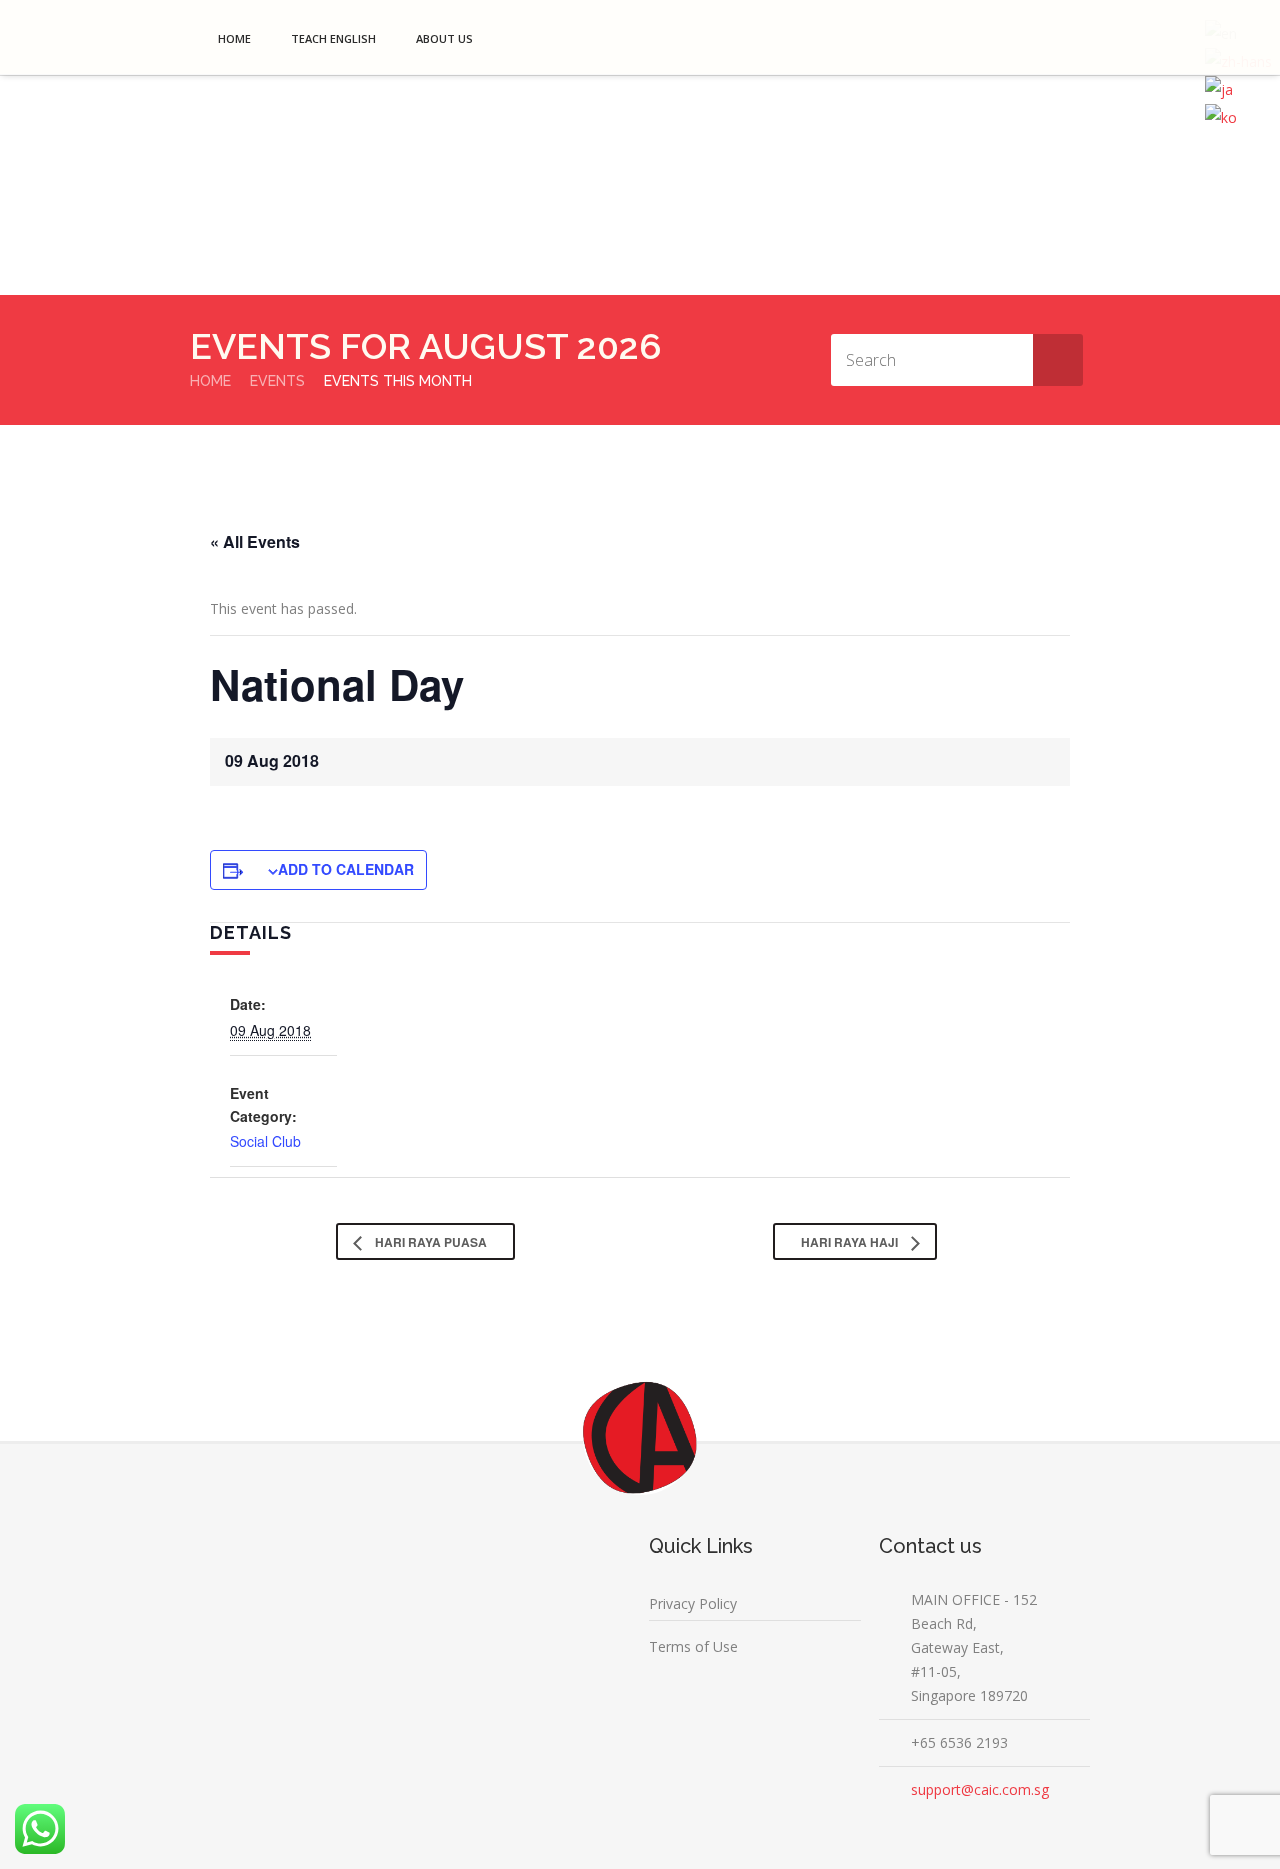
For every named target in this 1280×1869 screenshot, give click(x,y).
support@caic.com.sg (980, 1789)
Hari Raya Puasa (429, 1242)
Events (277, 381)
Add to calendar (346, 869)
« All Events (255, 541)
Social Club (265, 1141)
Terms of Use (693, 1646)
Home (234, 38)
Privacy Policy (693, 1603)
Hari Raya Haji (851, 1242)
